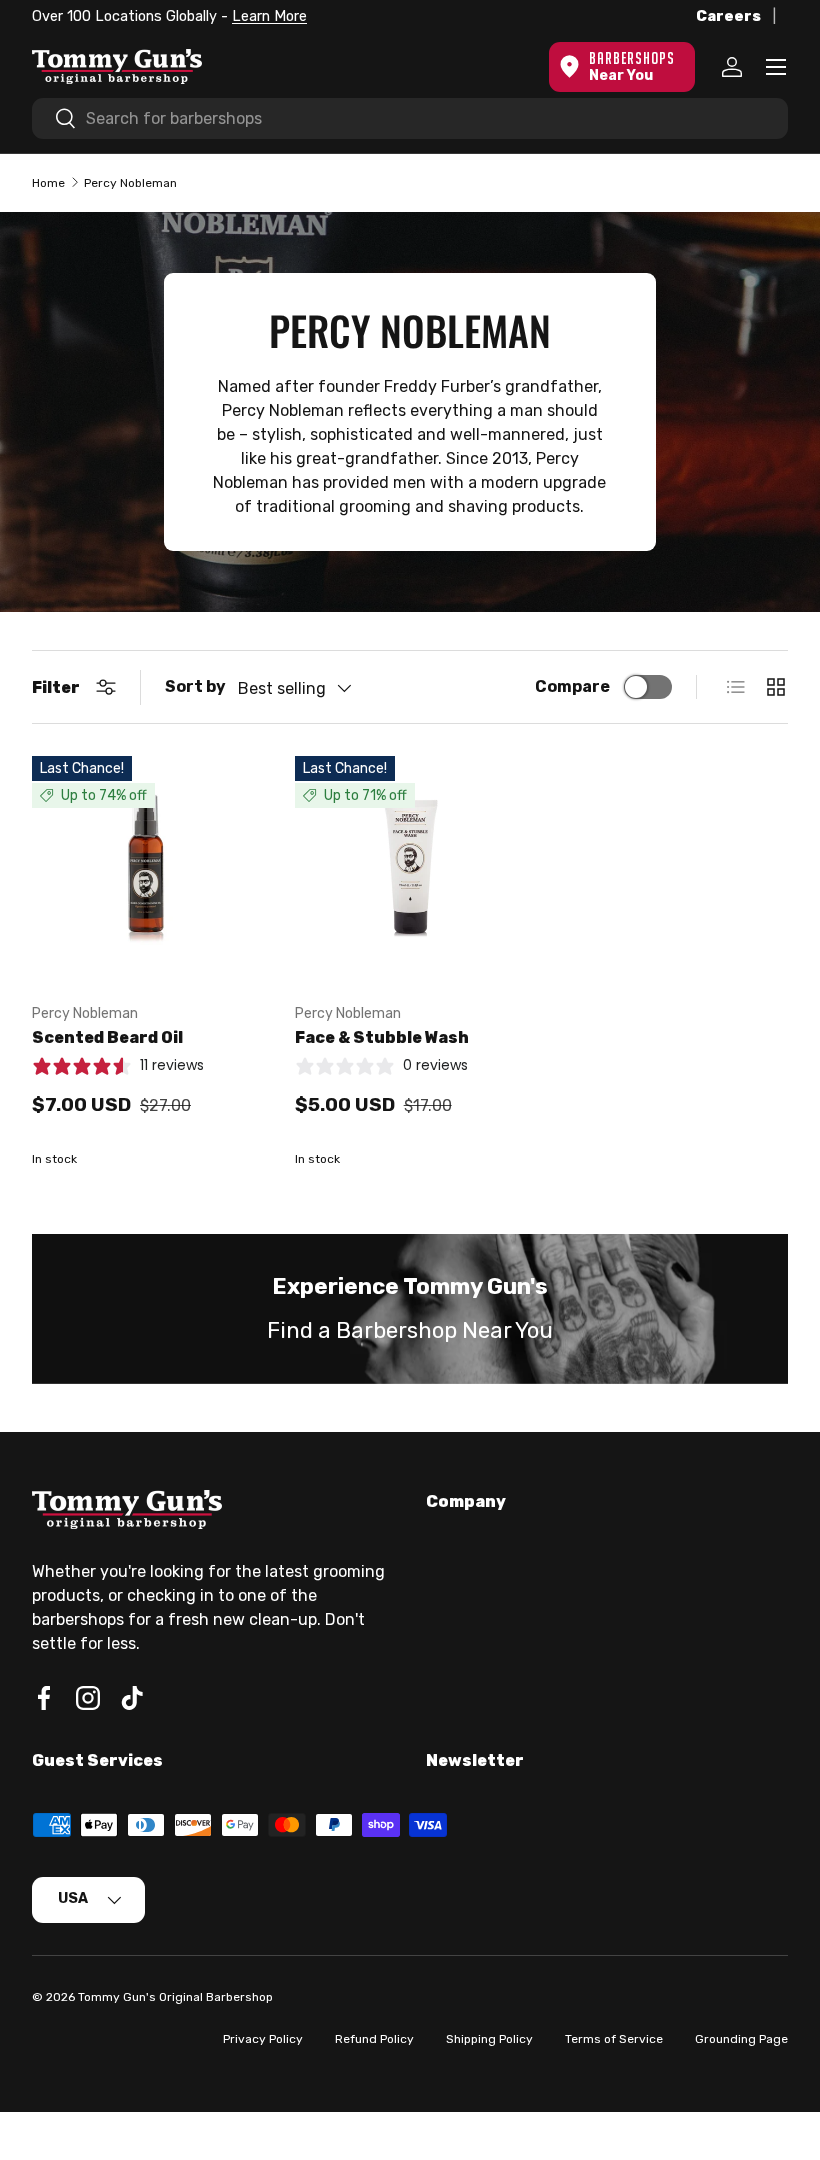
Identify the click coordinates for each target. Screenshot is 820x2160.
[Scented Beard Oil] (147, 871)
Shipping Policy (489, 2039)
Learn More (269, 16)
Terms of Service (614, 2039)
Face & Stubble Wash (382, 1037)
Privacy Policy (263, 2039)
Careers (728, 16)
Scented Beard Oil (107, 1037)
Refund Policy (374, 2039)
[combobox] (410, 118)
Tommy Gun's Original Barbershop (175, 1997)
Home (48, 183)
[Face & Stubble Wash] (410, 871)
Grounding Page (741, 2039)
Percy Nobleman (130, 183)
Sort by (195, 686)
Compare (572, 686)
